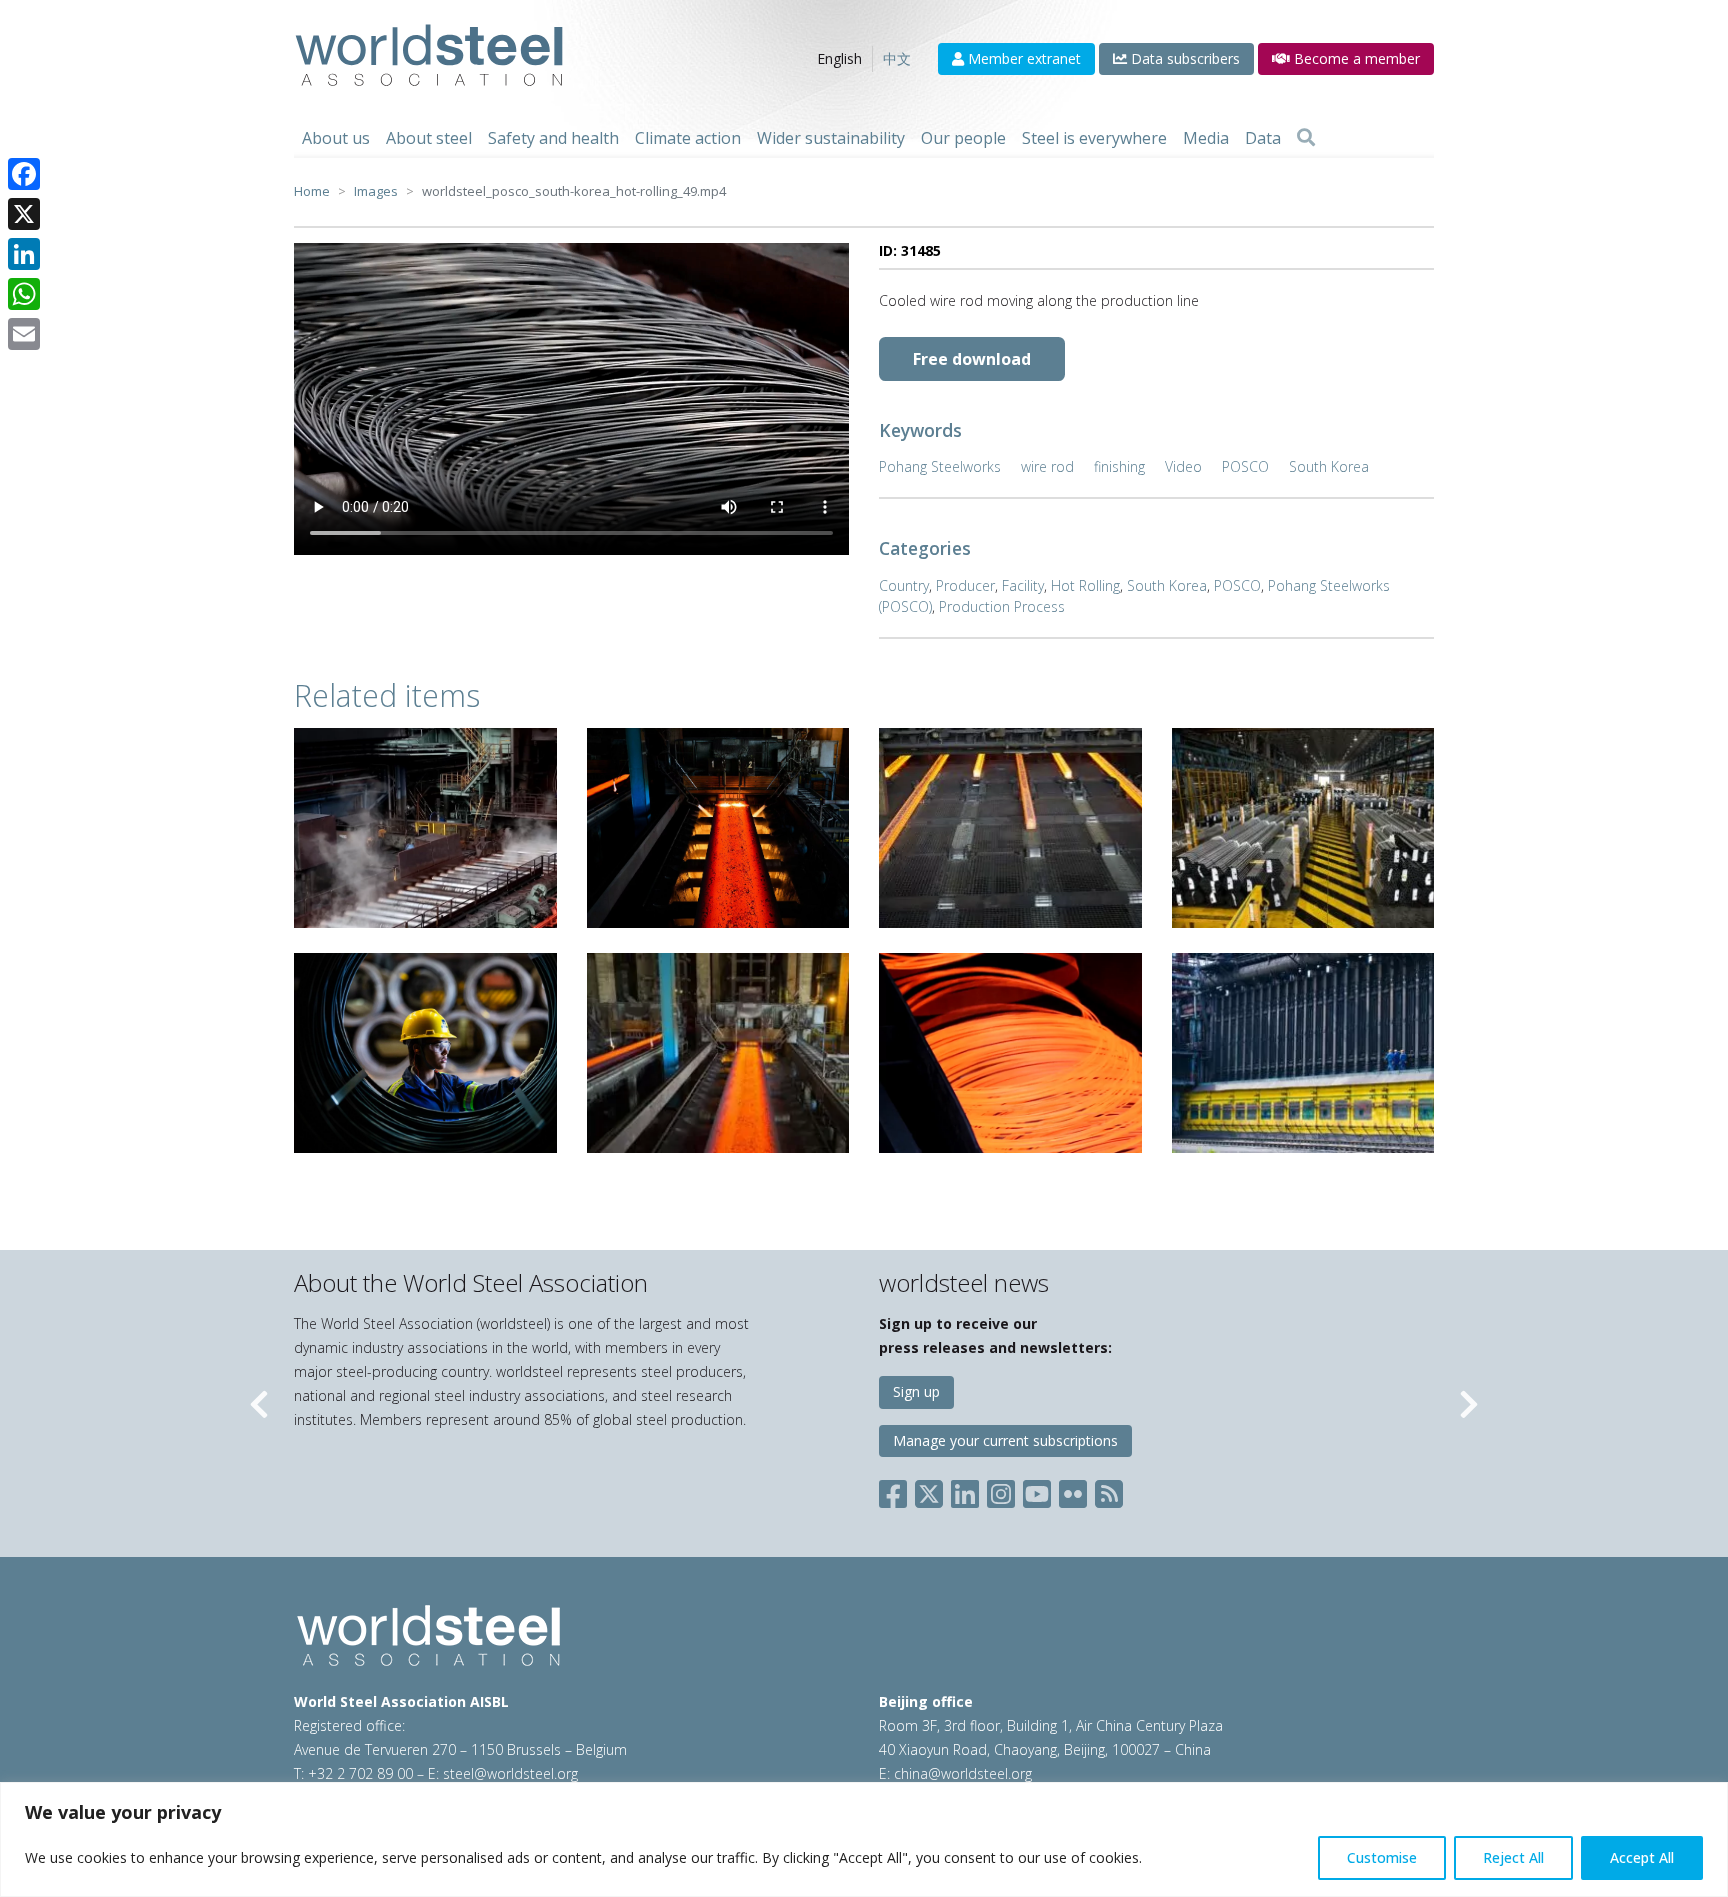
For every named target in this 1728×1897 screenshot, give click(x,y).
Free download (972, 359)
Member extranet (1022, 58)
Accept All (1642, 1857)
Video (1183, 466)
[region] (864, 1839)
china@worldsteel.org (963, 1773)
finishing (1119, 466)
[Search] (1306, 138)
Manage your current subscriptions (1005, 1440)
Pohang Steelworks (940, 466)
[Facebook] (24, 174)
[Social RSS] (1109, 1490)
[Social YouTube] (1037, 1490)
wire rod (1047, 466)
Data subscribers (1183, 58)
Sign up (916, 1391)
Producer (965, 585)
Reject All (1513, 1857)
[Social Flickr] (1073, 1490)
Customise (1382, 1857)
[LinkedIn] (24, 254)
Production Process (1002, 606)
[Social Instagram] (1001, 1490)
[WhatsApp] (24, 294)
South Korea (1329, 466)
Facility (1023, 585)
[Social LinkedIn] (965, 1490)
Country (904, 585)
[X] (24, 214)
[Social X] (929, 1490)
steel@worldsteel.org (510, 1773)
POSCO (1245, 466)
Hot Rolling (1085, 585)
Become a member (1355, 58)
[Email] (24, 334)
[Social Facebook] (897, 1490)
